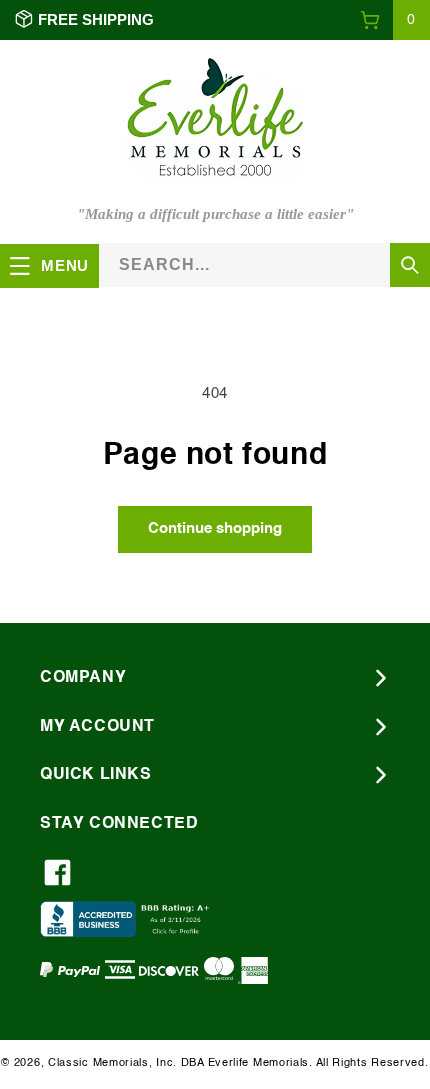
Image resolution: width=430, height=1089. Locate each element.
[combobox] (264, 264)
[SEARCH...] (410, 265)
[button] (395, 20)
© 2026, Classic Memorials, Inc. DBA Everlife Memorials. (157, 1063)
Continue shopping (215, 528)
